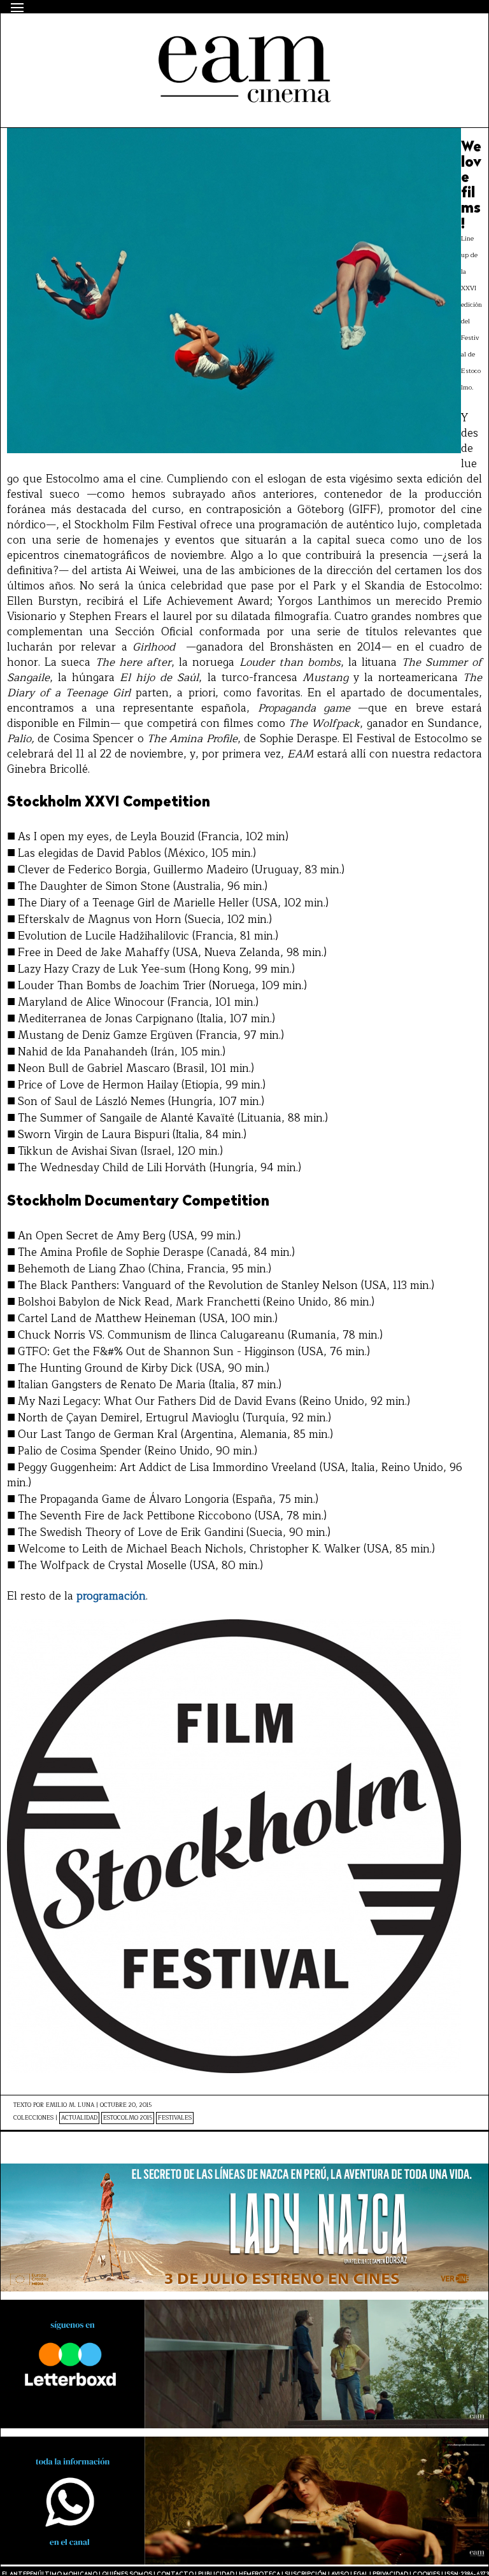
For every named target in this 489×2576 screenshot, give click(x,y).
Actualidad (79, 2118)
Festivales (175, 2118)
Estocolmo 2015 (128, 2118)
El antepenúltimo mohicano (175, 36)
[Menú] (17, 8)
